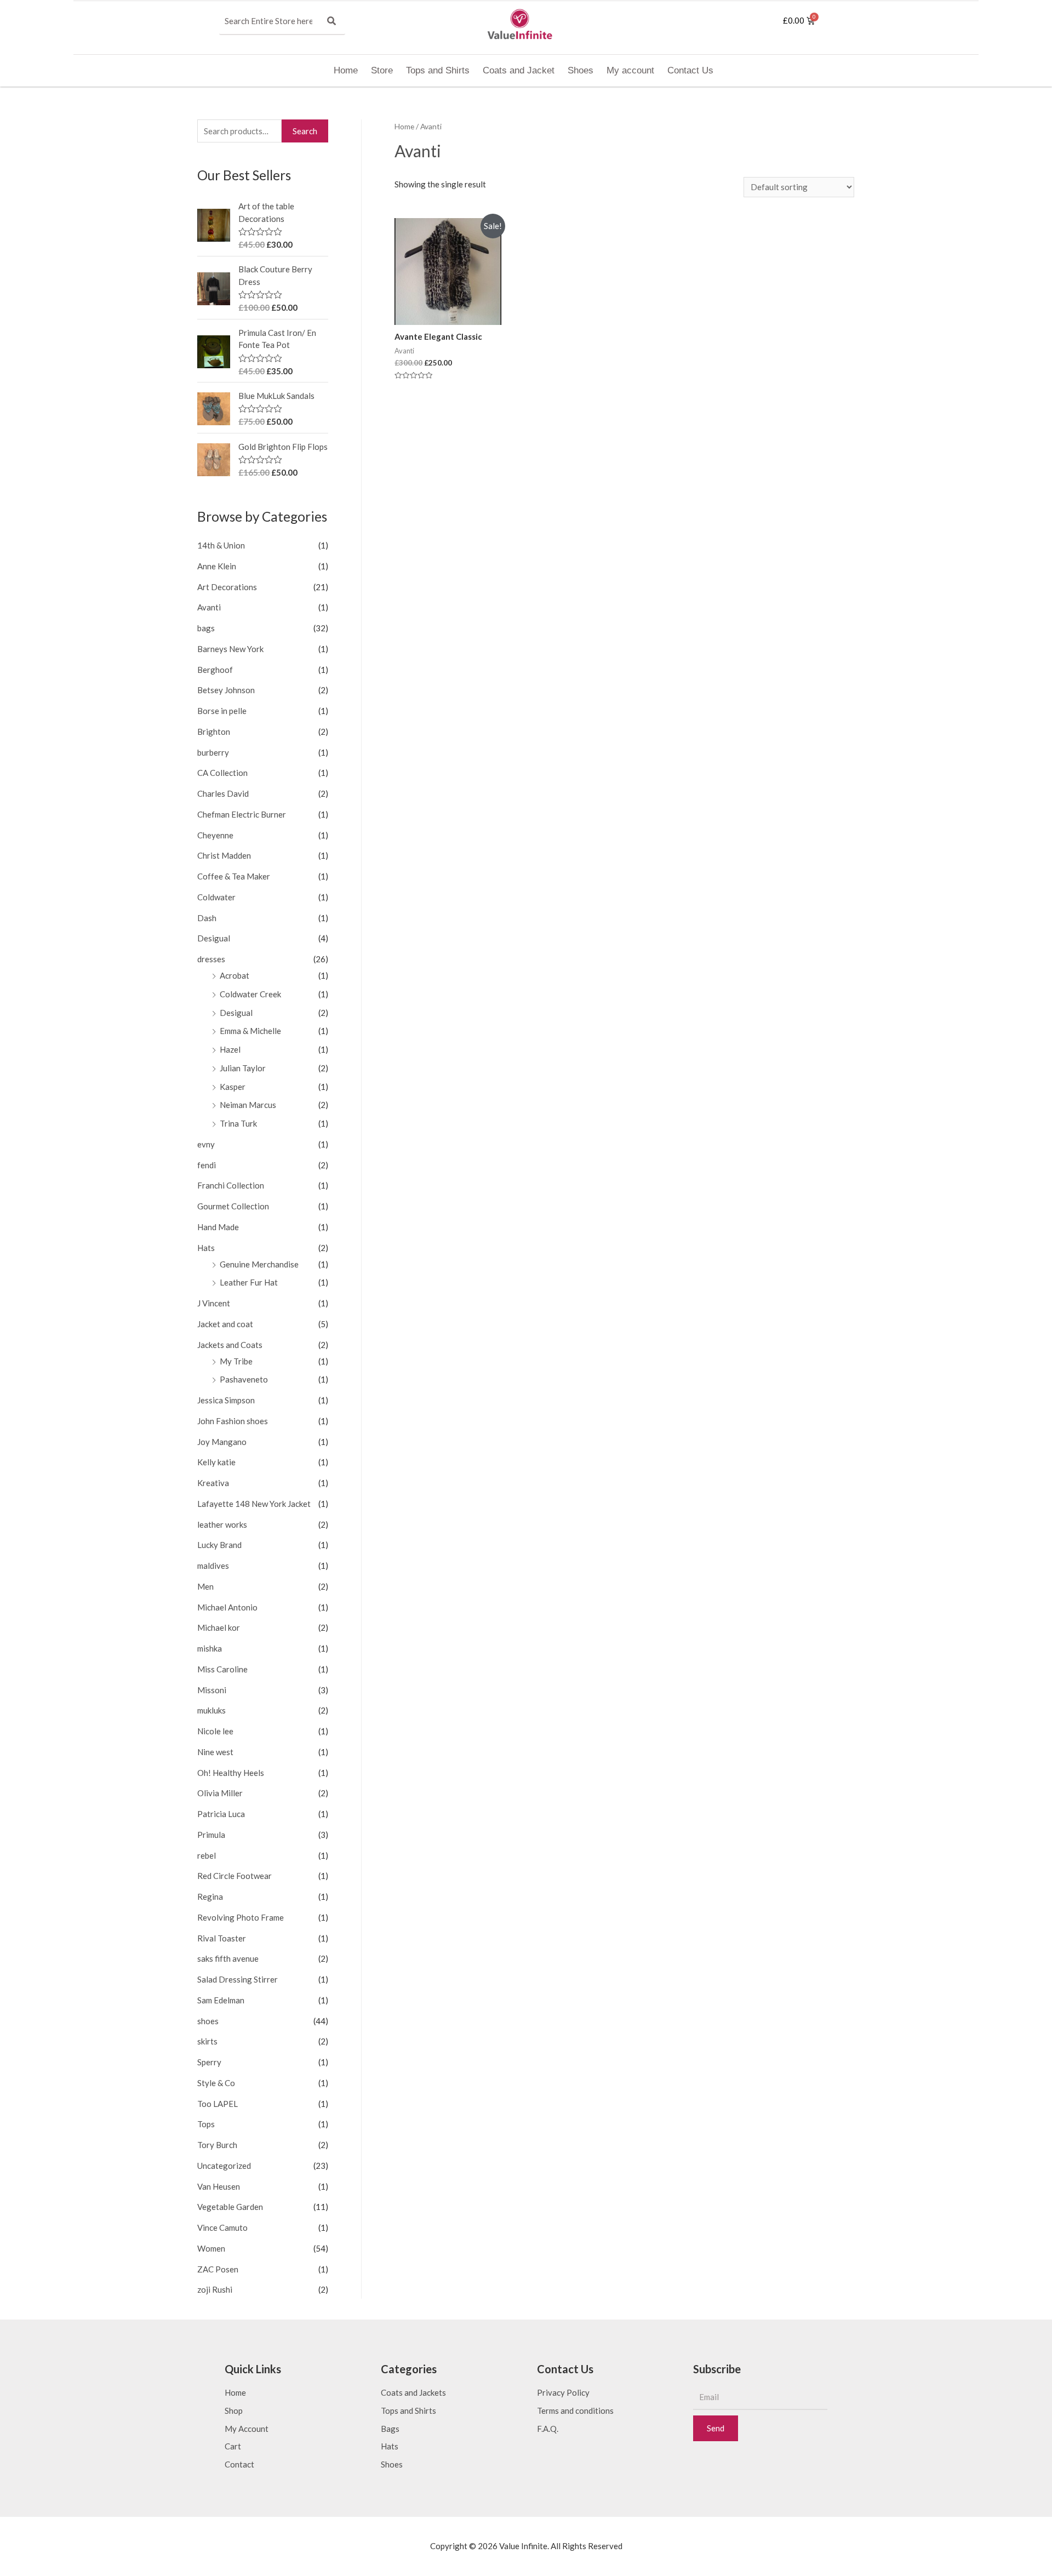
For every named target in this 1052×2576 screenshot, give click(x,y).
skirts (207, 2041)
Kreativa (213, 1483)
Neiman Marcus (248, 1105)
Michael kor (219, 1627)
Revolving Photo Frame (241, 1917)
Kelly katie (216, 1462)
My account (630, 70)
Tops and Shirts (438, 70)
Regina (210, 1897)
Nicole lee (215, 1731)
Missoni (212, 1690)
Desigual (214, 938)
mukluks (211, 1710)
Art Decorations (227, 587)
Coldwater (216, 897)
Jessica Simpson (226, 1400)
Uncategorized (224, 2166)
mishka (210, 1648)
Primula (211, 1835)
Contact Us (690, 70)
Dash (207, 918)
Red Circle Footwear (235, 1876)
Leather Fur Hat (249, 1282)
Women (211, 2248)
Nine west (215, 1752)
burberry (213, 752)
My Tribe (236, 1361)
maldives (213, 1566)
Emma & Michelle (250, 1031)
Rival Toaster (222, 1938)
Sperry (209, 2062)
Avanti (209, 607)
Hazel (230, 1049)
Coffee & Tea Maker (234, 876)
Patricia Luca (221, 1814)
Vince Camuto (222, 2227)
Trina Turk (238, 1123)
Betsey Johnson (226, 690)
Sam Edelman (221, 2000)
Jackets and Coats (230, 1345)
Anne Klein (217, 566)
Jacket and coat (225, 1324)
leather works (222, 1524)
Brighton (214, 732)
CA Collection (222, 773)
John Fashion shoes (233, 1421)
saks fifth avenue (228, 1958)
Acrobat (235, 975)
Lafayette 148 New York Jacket (254, 1504)
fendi (207, 1165)
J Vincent (214, 1303)
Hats (206, 1248)
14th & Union (221, 545)
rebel (207, 1855)
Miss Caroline (222, 1669)
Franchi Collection (231, 1185)
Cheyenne (215, 835)
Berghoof (215, 670)
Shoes (581, 70)
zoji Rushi (215, 2289)
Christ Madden (224, 855)
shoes (208, 2021)
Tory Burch (217, 2145)
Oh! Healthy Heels (231, 1773)
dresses (211, 959)
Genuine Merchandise (259, 1264)
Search (305, 131)
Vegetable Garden (230, 2207)
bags (206, 628)
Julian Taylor (243, 1068)
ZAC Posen (218, 2269)
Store (382, 70)
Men (205, 1586)
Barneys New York (230, 649)
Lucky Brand (219, 1545)
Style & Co (216, 2083)
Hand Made (218, 1227)
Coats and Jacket (519, 70)
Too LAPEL (218, 2104)
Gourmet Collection (233, 1206)
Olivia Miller (220, 1793)
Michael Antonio (227, 1607)
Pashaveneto (244, 1379)
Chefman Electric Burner (242, 814)
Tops (206, 2124)
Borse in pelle (222, 711)
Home (346, 70)
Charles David (223, 793)
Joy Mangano (222, 1442)
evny (206, 1144)
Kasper (233, 1087)
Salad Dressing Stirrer (238, 1979)
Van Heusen (219, 2186)
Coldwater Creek (250, 994)
